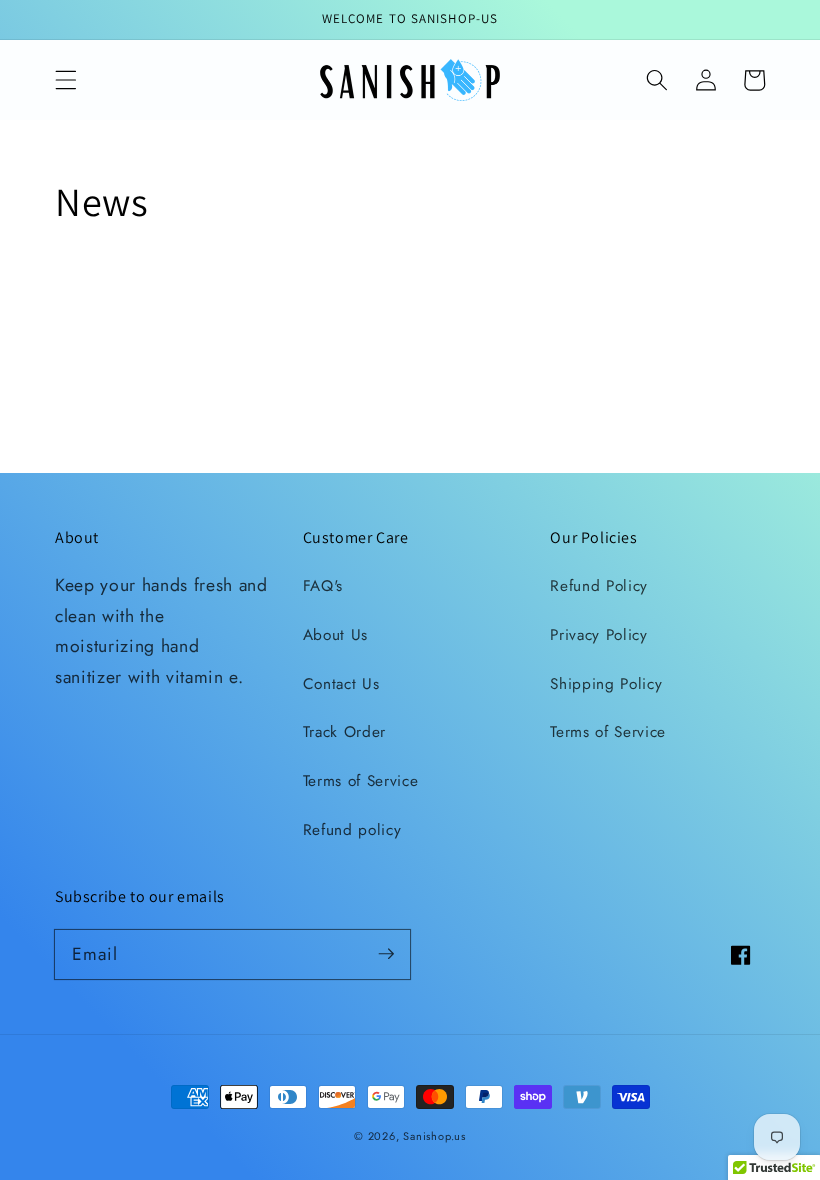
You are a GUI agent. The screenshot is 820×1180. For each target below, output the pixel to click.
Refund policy (352, 830)
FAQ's (323, 586)
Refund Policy (599, 586)
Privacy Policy (598, 635)
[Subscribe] (386, 954)
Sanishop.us (434, 1136)
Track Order (344, 732)
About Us (335, 635)
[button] (66, 80)
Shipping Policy (606, 684)
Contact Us (341, 684)
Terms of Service (361, 781)
